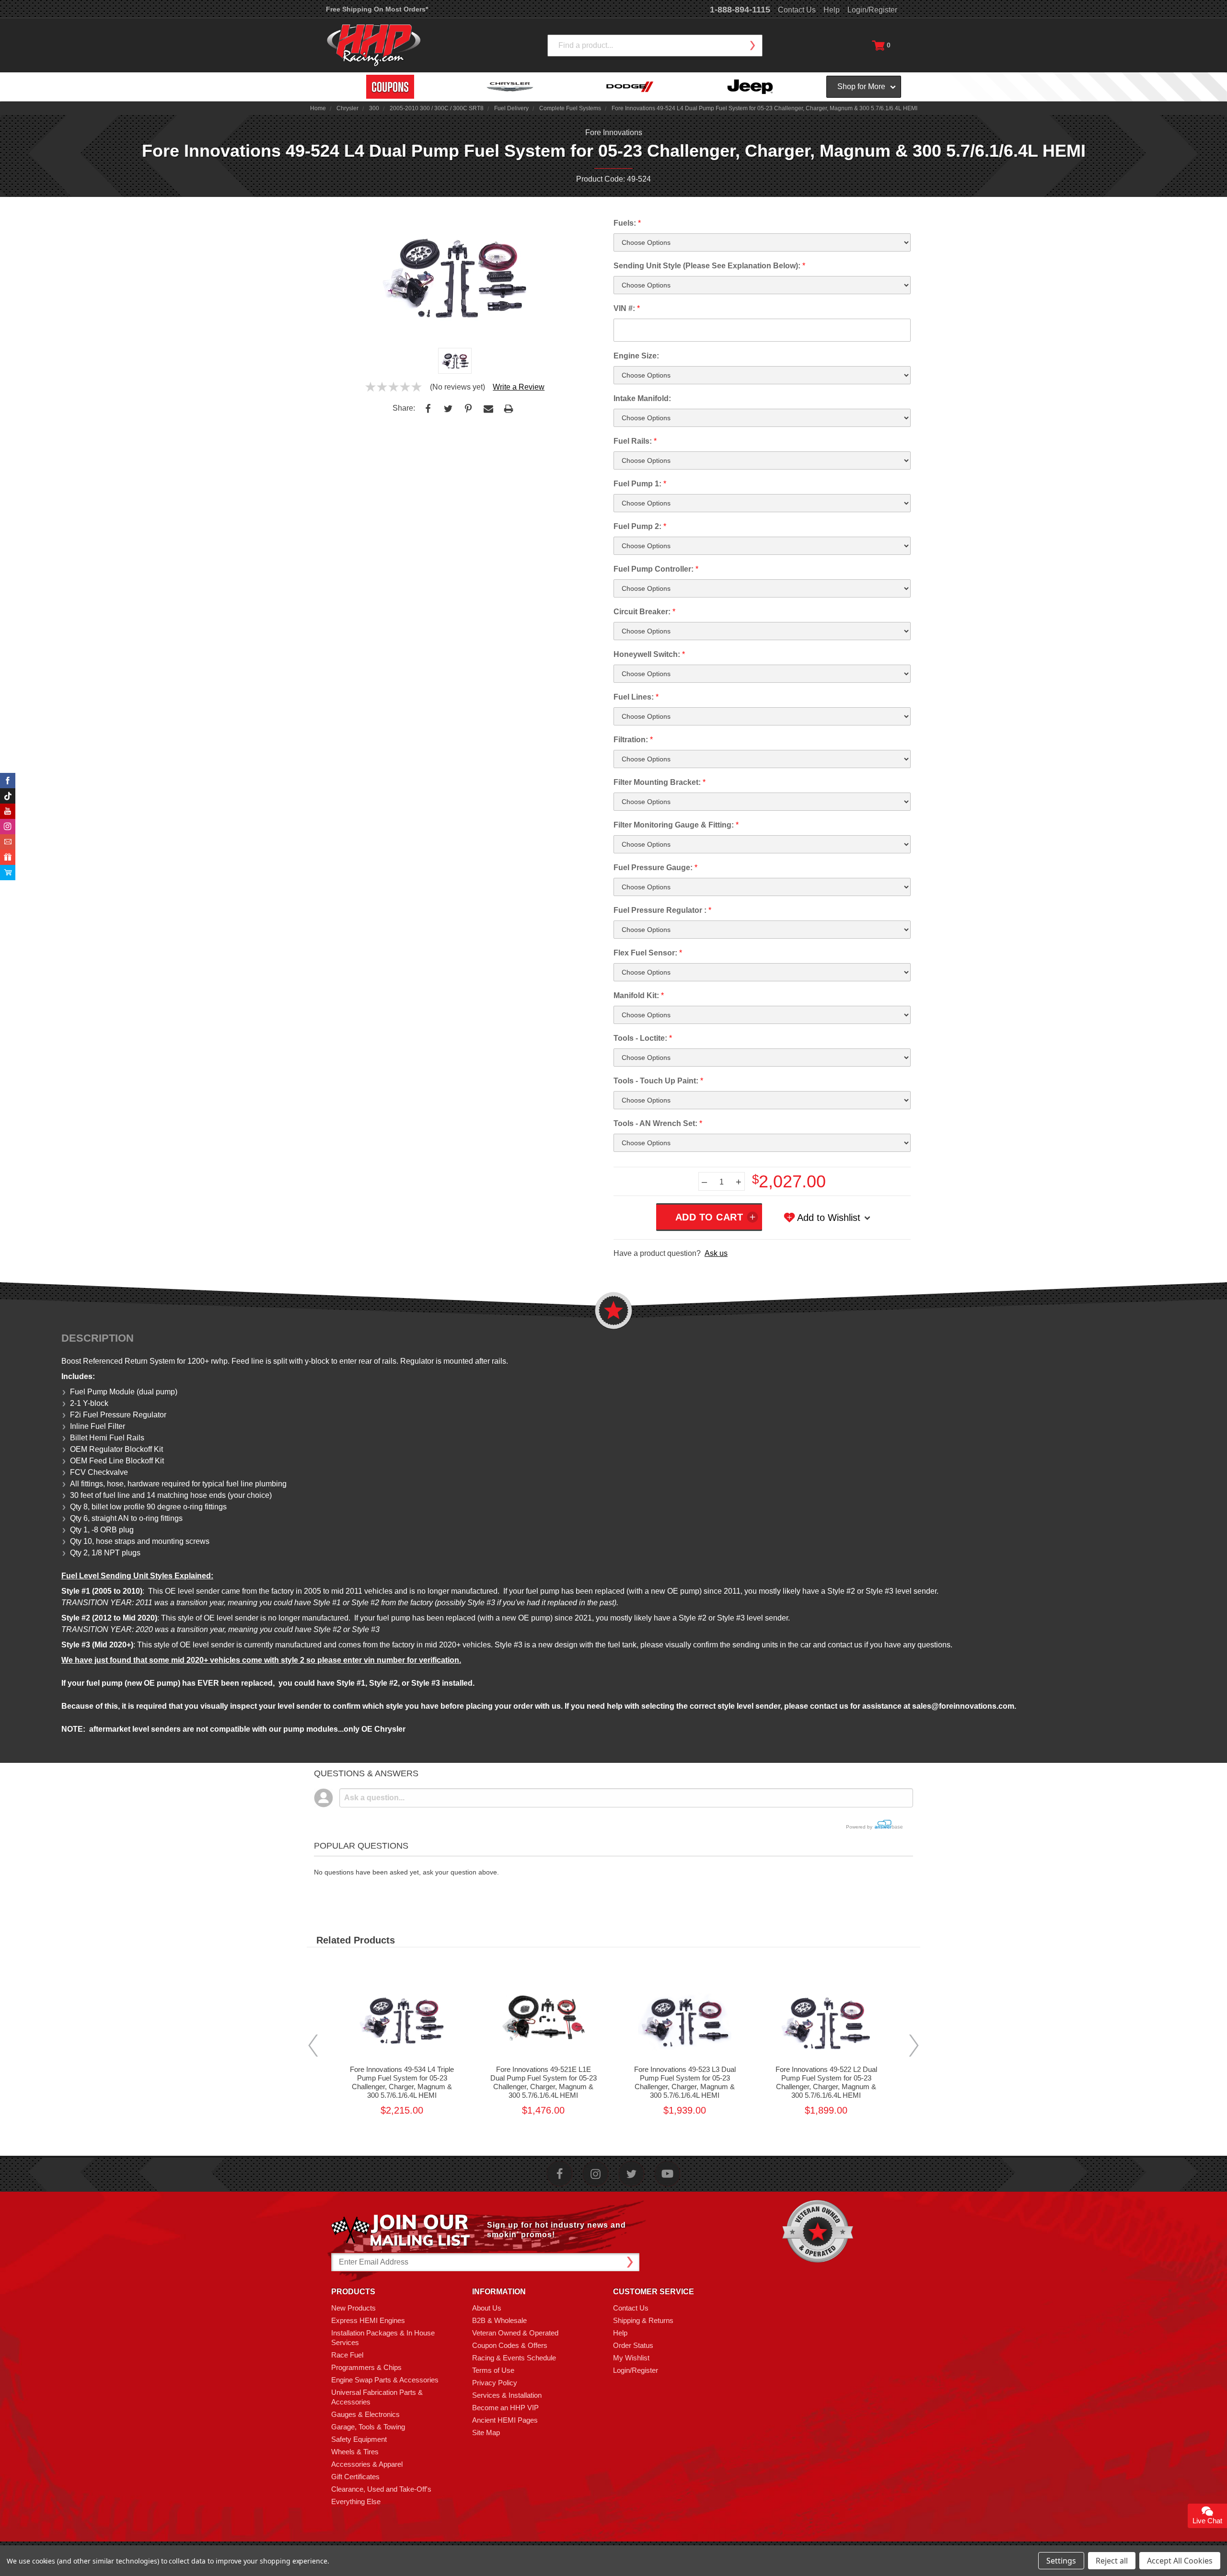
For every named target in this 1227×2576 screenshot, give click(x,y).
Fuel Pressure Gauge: (655, 868)
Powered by (860, 1827)
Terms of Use (493, 2370)
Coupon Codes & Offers (510, 2345)
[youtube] (667, 2174)
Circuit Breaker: (644, 612)
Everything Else (356, 2501)
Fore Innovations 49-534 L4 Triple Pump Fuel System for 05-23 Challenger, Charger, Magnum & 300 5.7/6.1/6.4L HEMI (402, 2082)
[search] (752, 46)
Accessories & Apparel (367, 2464)
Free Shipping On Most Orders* (377, 9)
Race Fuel (347, 2355)
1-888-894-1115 (740, 10)
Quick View (402, 2007)
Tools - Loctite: (643, 1038)
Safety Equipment (359, 2439)
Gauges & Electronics (365, 2414)
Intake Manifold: (642, 398)
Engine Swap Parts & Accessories (385, 2380)
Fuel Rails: (635, 441)
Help (832, 10)
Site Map (486, 2432)
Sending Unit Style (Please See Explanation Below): (709, 266)
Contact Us (797, 10)
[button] (1227, 2571)
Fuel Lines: (636, 697)
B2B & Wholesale (499, 2320)
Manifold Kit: (639, 995)
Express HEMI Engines (368, 2320)
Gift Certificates (355, 2477)
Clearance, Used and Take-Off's (381, 2489)
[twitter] (631, 2174)
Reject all (1112, 2561)
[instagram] (596, 2174)
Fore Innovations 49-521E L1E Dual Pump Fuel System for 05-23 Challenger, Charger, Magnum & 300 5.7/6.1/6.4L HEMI (544, 2082)
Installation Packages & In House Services (383, 2338)
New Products (353, 2308)
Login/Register (872, 10)
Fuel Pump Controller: (656, 569)
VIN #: (627, 308)
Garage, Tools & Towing (368, 2427)
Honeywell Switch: (649, 654)
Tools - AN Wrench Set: (658, 1123)
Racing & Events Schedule (514, 2358)
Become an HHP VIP (505, 2408)
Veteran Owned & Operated (515, 2333)
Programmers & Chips (366, 2367)
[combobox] (655, 46)
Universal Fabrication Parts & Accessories (377, 2397)
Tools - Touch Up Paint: (658, 1081)
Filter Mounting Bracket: (660, 782)
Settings (1061, 2561)
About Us (487, 2308)
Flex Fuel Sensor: (648, 953)
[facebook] (560, 2174)
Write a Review (519, 387)
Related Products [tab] (356, 1940)
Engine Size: (636, 356)
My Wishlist (631, 2358)
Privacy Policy (495, 2383)
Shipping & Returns (643, 2320)
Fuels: (627, 223)
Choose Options (402, 2029)
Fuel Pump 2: (640, 526)
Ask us (716, 1253)
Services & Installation (507, 2395)
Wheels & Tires (355, 2452)
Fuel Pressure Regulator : (662, 910)
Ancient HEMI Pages (505, 2420)
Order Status (633, 2345)
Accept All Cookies (1180, 2561)
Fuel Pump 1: (640, 484)
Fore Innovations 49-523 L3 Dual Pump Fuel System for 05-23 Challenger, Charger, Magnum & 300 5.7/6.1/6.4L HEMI (685, 2082)
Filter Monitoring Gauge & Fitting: (676, 825)
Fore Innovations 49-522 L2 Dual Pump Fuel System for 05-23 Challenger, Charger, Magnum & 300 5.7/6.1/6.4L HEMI (826, 2082)
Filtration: (633, 740)
